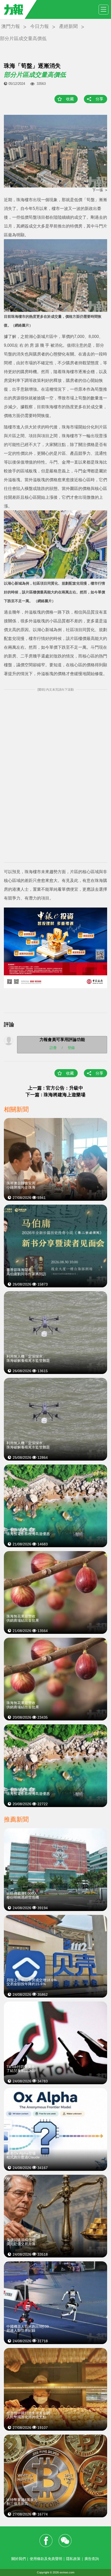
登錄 (71, 1048)
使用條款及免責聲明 (46, 2559)
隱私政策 (73, 2559)
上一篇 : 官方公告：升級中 (55, 1088)
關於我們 (19, 2559)
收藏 (70, 99)
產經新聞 (68, 26)
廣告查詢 (92, 2559)
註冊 (53, 1048)
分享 (99, 99)
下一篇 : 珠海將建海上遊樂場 (55, 1095)
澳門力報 (11, 26)
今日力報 (39, 26)
